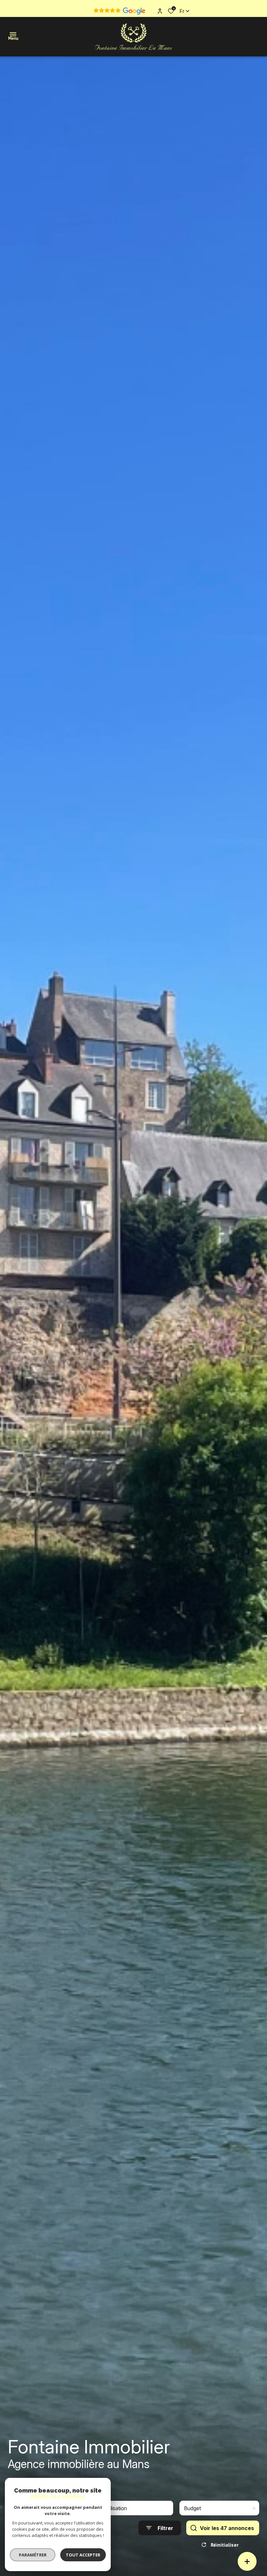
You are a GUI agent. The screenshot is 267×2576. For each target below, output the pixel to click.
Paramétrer (33, 2555)
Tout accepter (83, 2555)
